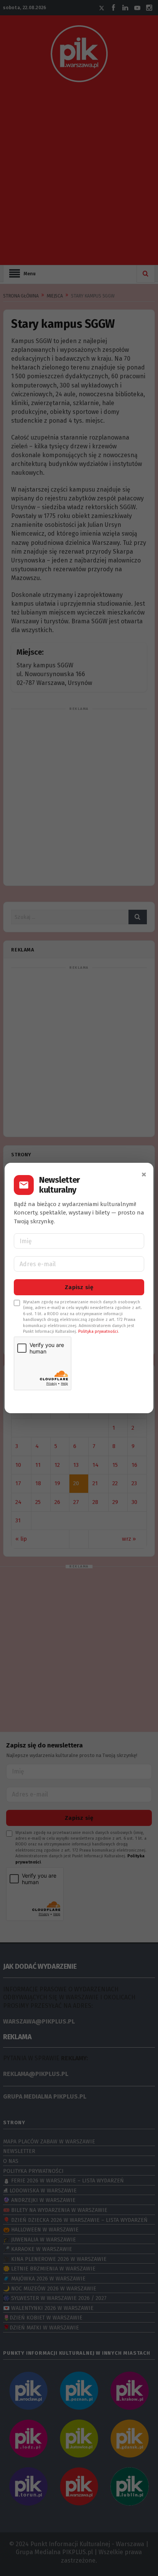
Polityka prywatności (98, 1331)
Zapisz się (79, 1287)
